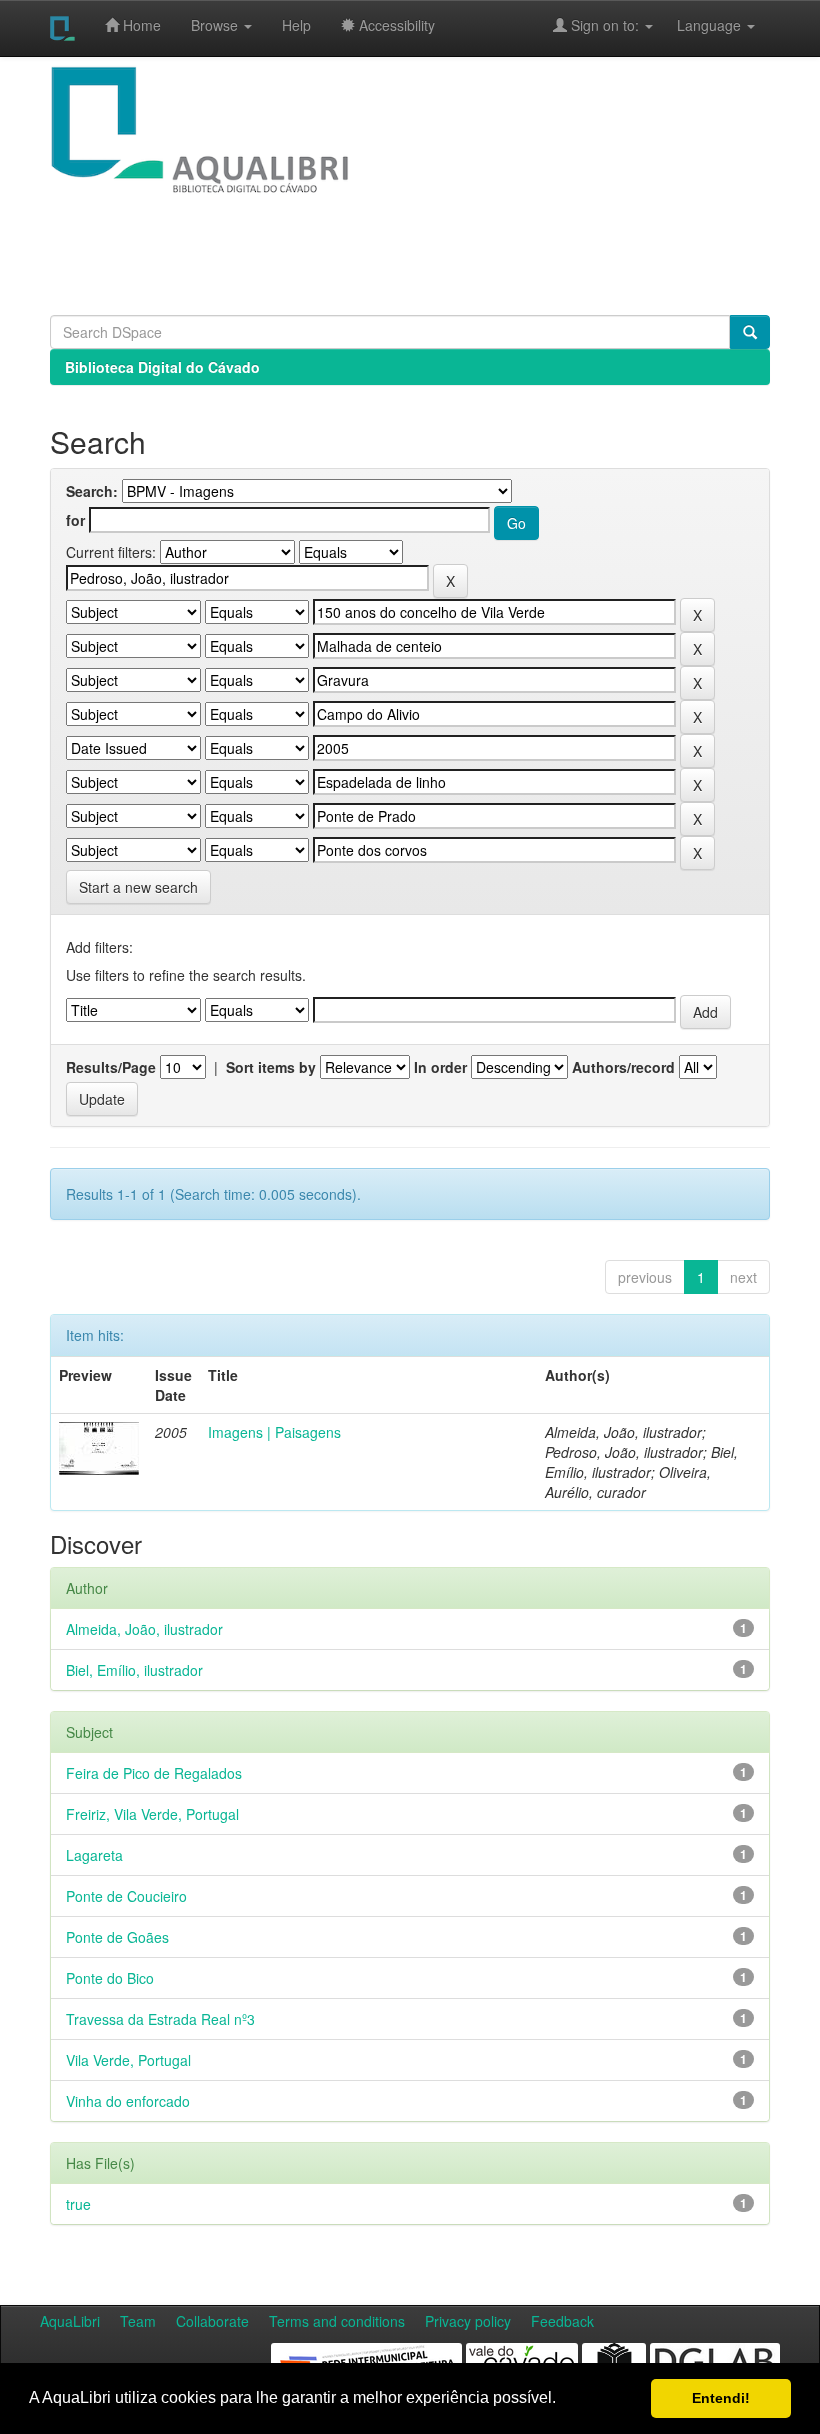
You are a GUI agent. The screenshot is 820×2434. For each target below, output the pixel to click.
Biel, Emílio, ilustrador (134, 1670)
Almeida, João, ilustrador (144, 1629)
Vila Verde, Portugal (128, 2060)
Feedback (562, 2321)
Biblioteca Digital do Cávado (162, 367)
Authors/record (623, 1067)
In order (440, 1067)
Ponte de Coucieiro (126, 1896)
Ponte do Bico (110, 1978)
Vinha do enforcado (128, 2101)
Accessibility (395, 25)
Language (699, 25)
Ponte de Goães (117, 1937)
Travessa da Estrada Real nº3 (160, 2019)
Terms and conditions (337, 2321)
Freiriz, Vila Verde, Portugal (152, 1814)
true (78, 2204)
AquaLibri (70, 2321)
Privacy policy (468, 2321)
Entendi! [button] (721, 2398)
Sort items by (271, 1067)
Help (296, 25)
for (75, 520)
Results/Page (111, 1067)
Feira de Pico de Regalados (154, 1773)
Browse (216, 25)
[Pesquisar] (750, 332)
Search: (92, 491)
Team (138, 2321)
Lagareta (94, 1855)
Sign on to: (605, 25)
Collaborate (212, 2321)
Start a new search (138, 887)
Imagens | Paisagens (274, 1432)
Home (140, 25)
